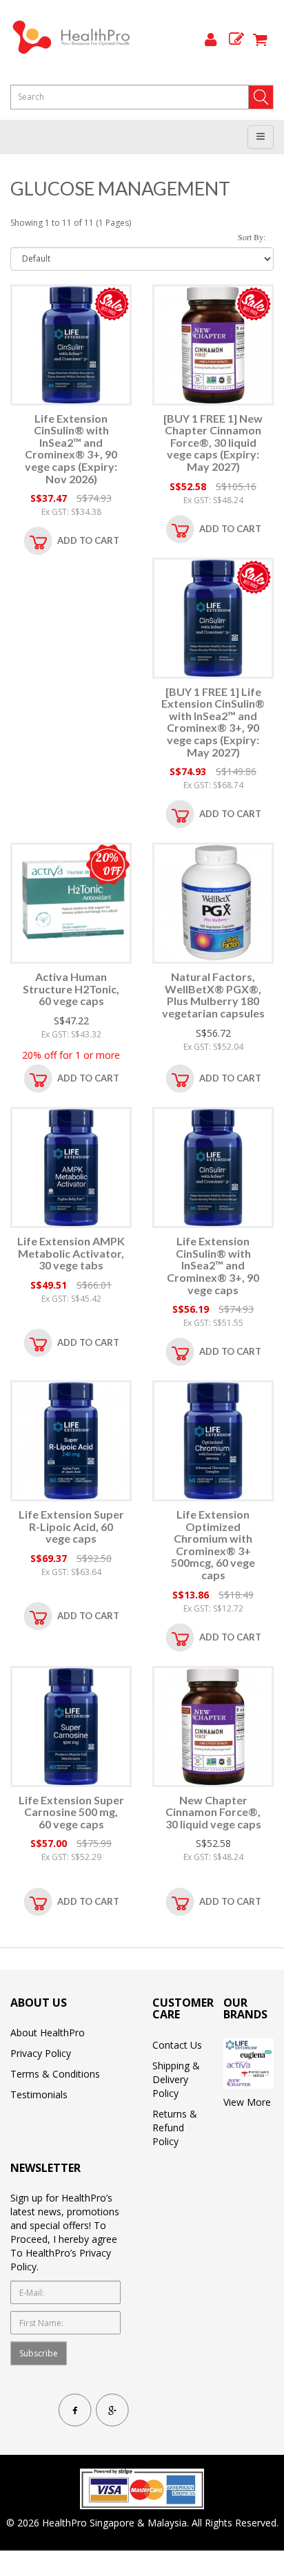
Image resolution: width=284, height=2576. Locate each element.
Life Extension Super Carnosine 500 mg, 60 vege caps (71, 1812)
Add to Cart (88, 540)
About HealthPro (48, 2033)
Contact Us (177, 2045)
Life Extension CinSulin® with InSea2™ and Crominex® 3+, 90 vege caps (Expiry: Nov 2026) (71, 448)
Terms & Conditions (55, 2074)
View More (247, 2102)
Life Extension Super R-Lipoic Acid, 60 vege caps (71, 1526)
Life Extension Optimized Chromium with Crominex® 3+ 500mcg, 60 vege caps (213, 1544)
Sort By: (252, 237)
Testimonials (39, 2094)
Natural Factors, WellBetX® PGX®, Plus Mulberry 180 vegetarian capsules (213, 995)
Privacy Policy (41, 2053)
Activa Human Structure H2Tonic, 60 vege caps (71, 989)
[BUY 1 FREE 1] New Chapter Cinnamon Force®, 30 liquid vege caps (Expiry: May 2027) (213, 442)
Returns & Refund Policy (175, 2128)
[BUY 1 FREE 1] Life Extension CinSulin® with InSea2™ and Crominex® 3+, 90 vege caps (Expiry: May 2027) (213, 722)
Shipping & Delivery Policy (176, 2079)
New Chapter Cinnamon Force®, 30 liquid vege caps (213, 1812)
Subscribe (39, 2353)
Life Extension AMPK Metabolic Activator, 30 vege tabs (71, 1253)
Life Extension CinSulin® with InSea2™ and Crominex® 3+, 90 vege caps (213, 1265)
